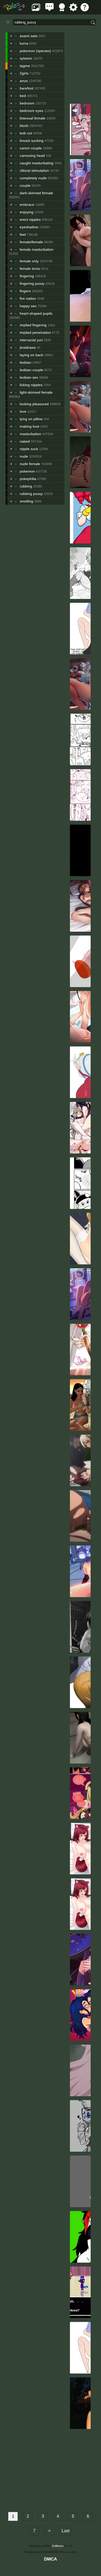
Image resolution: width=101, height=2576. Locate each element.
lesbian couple (31, 370)
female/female (31, 242)
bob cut (26, 133)
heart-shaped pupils (36, 313)
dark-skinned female (36, 193)
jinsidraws (28, 347)
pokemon (27, 471)
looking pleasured (34, 404)
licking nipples (31, 385)
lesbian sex (29, 377)
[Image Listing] (36, 10)
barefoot (27, 88)
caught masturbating (37, 163)
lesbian (26, 362)
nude (24, 456)
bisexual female (33, 118)
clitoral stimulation (34, 170)
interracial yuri (31, 340)
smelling (26, 501)
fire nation (28, 298)
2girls (24, 73)
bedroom (27, 103)
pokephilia (28, 479)
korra (24, 43)
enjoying (27, 212)
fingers (25, 291)
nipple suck (29, 449)
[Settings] (73, 10)
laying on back (31, 355)
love (23, 411)
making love (30, 426)
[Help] (85, 10)
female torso (30, 269)
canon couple (31, 148)
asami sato (29, 36)
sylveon (26, 58)
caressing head (32, 156)
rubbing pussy (31, 494)
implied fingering (33, 325)
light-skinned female (36, 392)
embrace (27, 205)
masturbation (30, 434)
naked (25, 441)
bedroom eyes (31, 111)
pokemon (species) (35, 51)
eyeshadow (29, 227)
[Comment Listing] (49, 10)
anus (24, 81)
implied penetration (35, 332)
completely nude (33, 178)
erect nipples (30, 220)
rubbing (26, 486)
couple (25, 185)
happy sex (28, 306)
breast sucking (32, 141)
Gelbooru (58, 2546)
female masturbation (37, 249)
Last (66, 2531)
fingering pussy (32, 283)
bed (23, 96)
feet (23, 234)
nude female (30, 464)
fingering (27, 276)
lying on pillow (31, 419)
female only (29, 261)
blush (24, 126)
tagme (25, 66)
